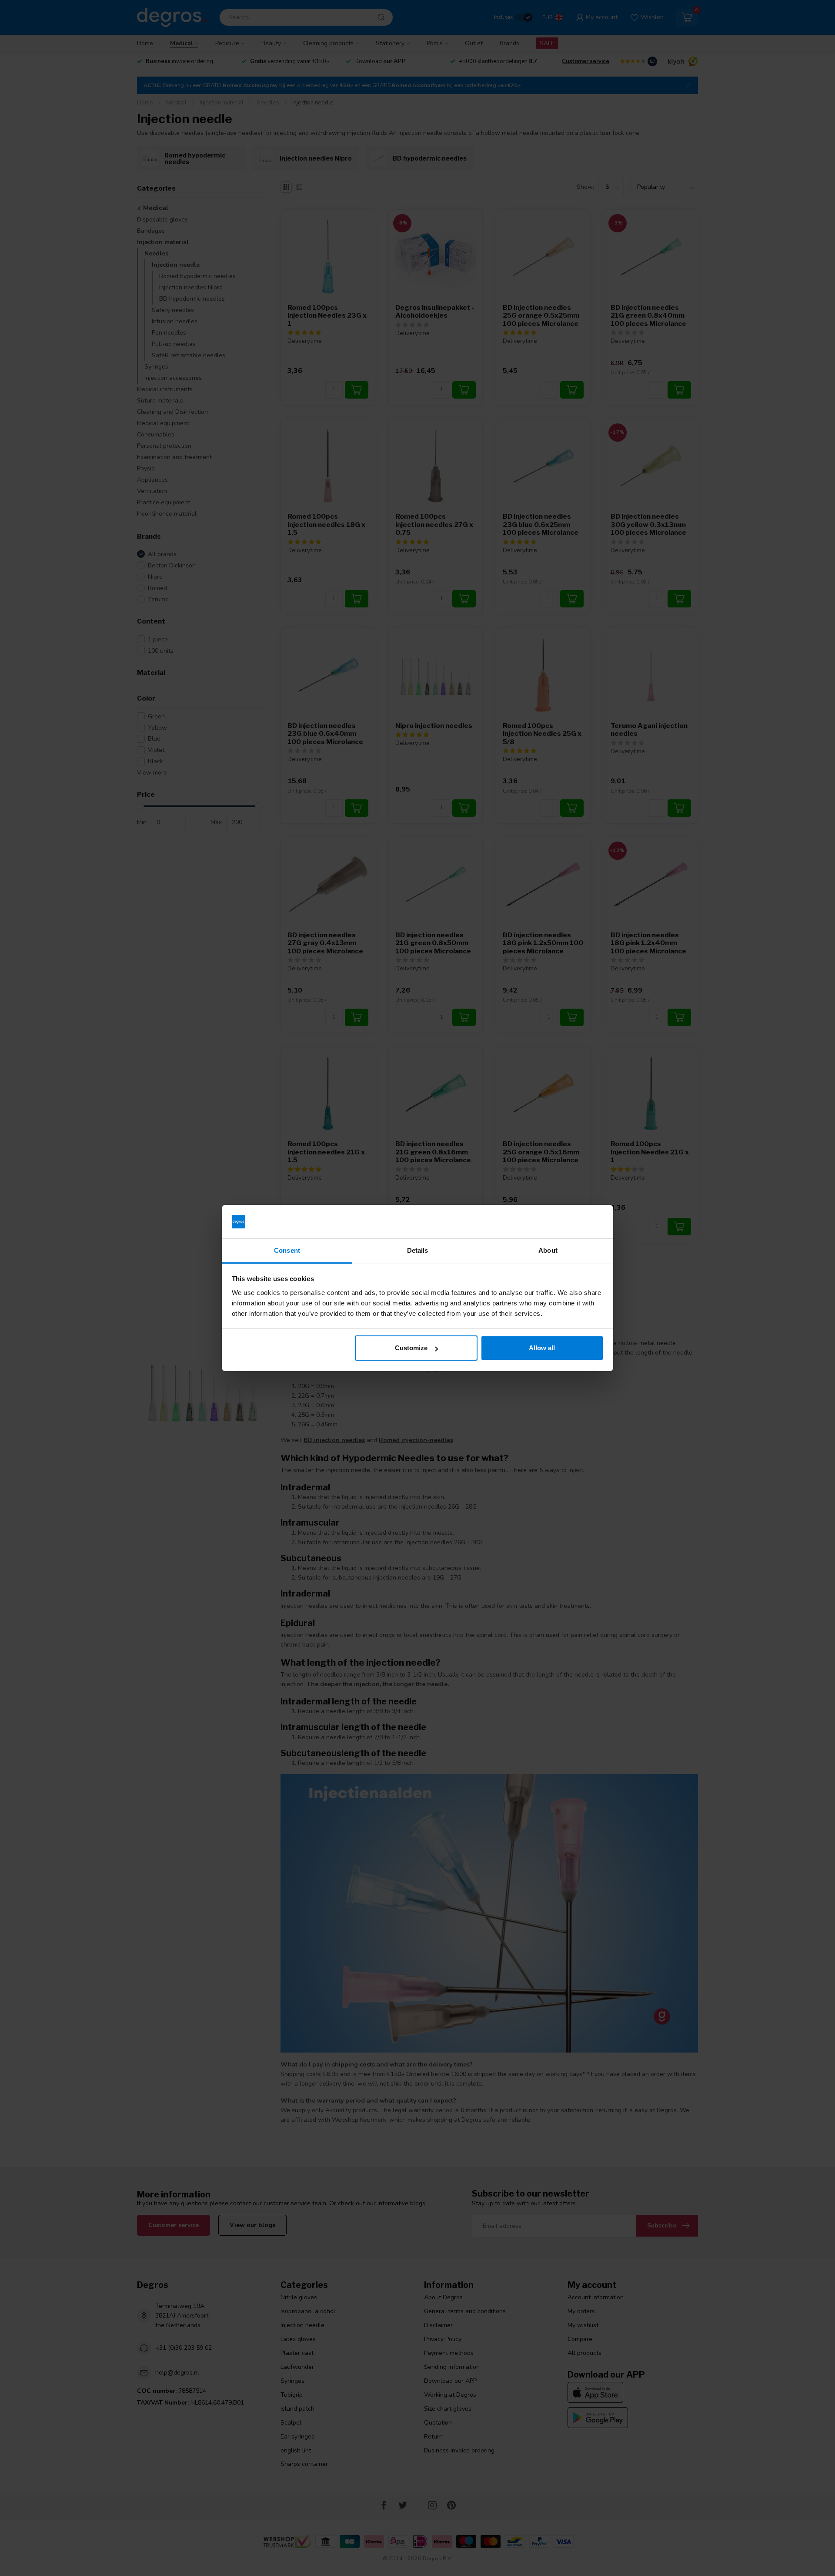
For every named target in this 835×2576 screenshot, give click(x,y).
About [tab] (548, 1250)
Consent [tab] (287, 1250)
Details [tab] (418, 1250)
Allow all (542, 1348)
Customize (411, 1348)
